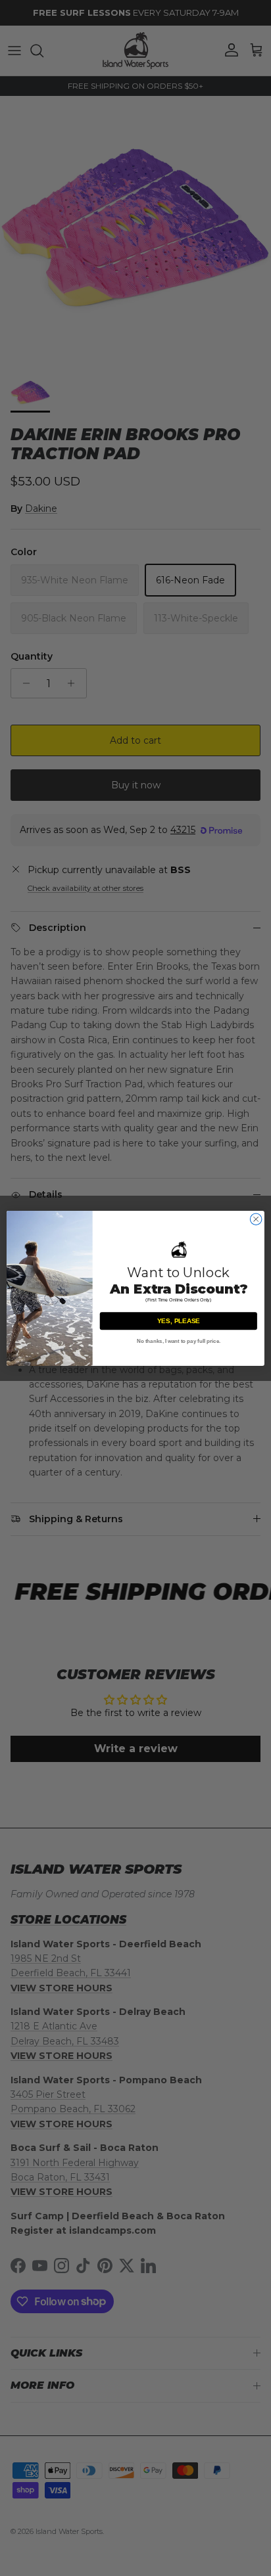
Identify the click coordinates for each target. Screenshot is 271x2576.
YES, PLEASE (179, 1321)
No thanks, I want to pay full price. (179, 1341)
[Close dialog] (256, 1219)
